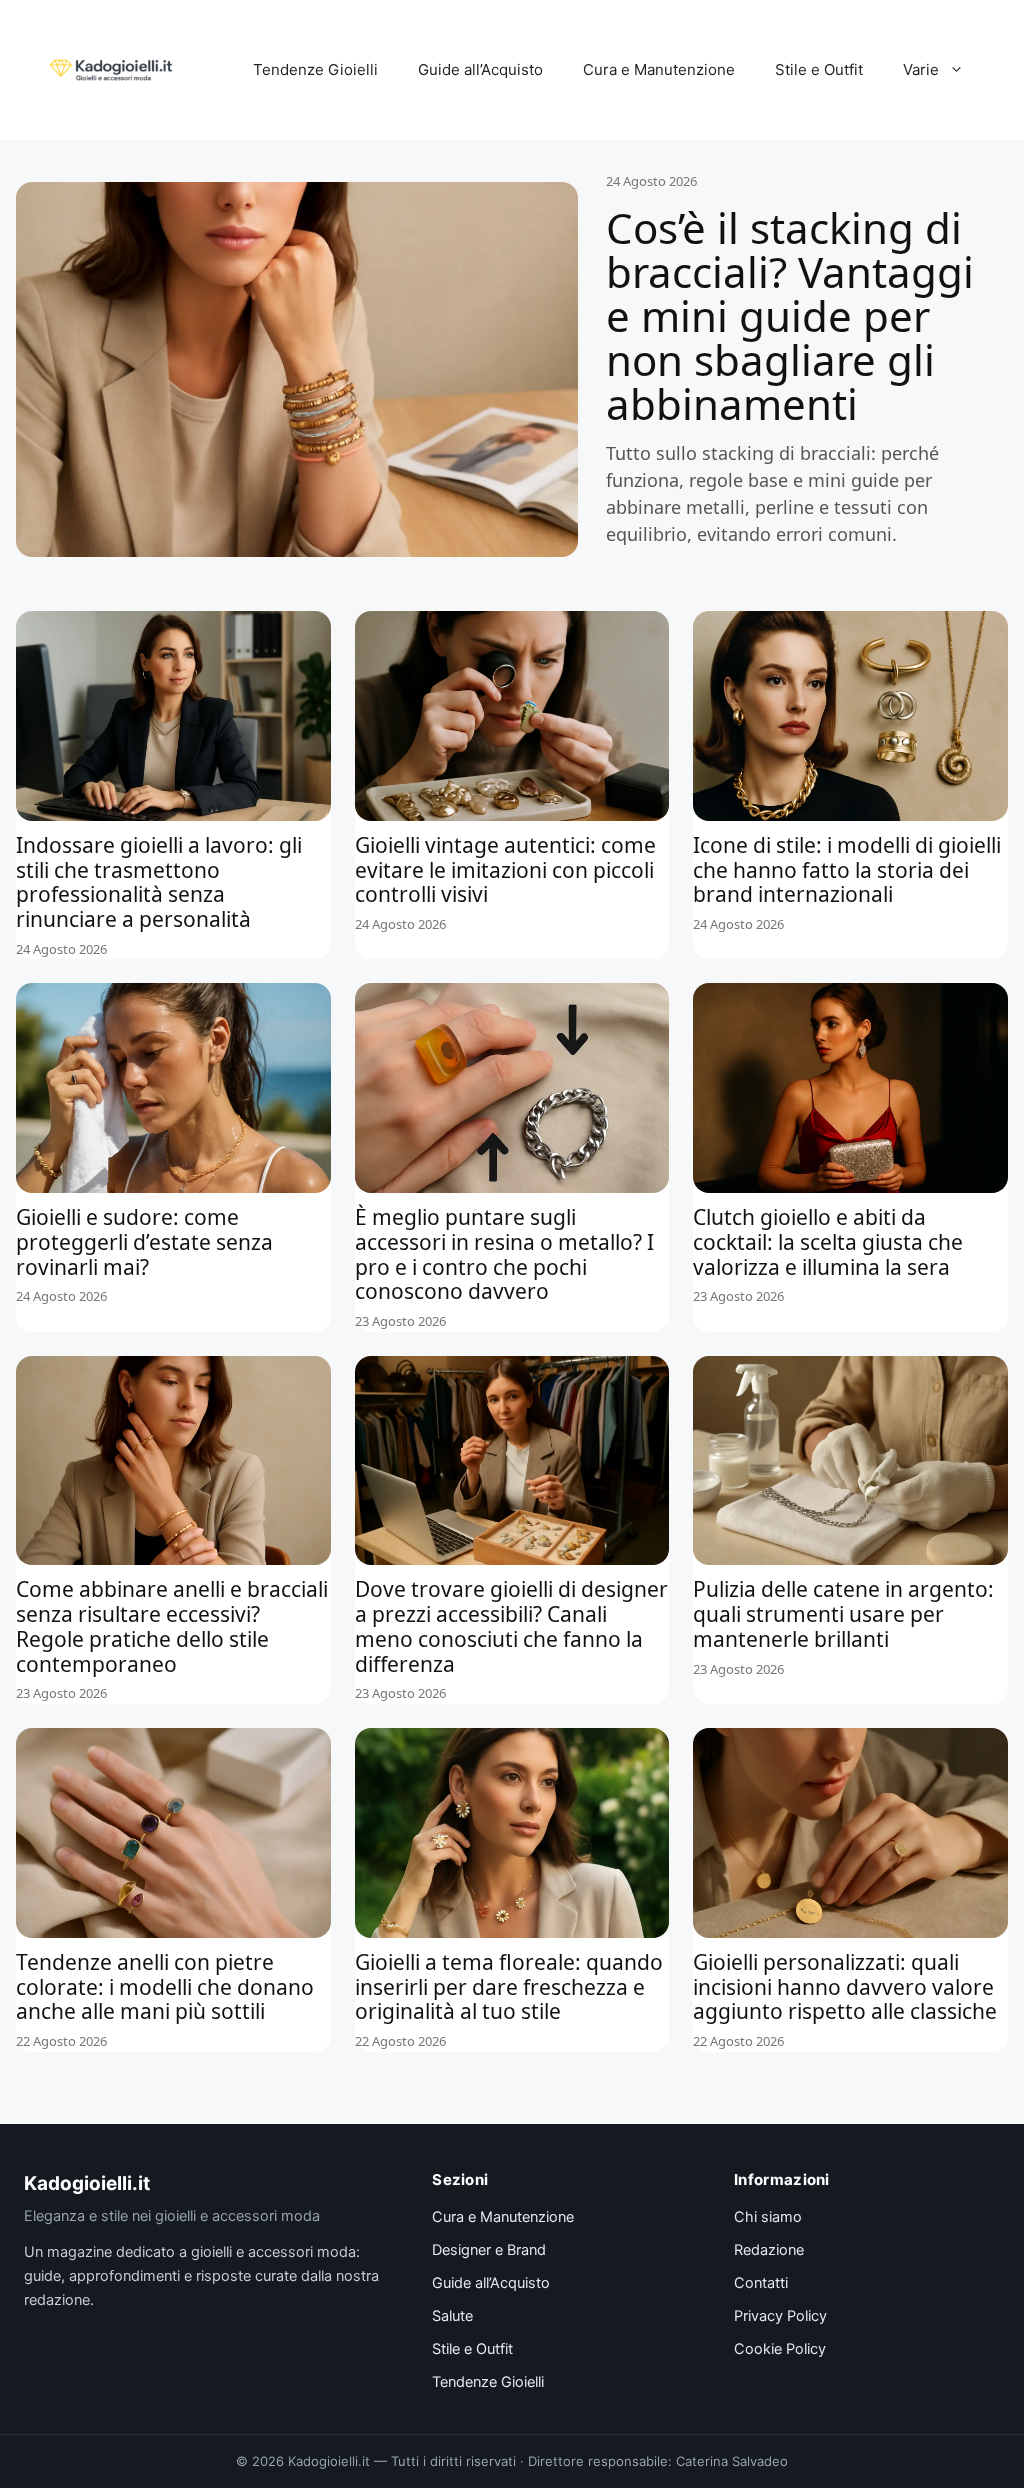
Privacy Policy (780, 2316)
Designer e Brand (489, 2250)
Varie (921, 69)
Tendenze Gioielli (315, 69)
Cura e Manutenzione (659, 69)
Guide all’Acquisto (480, 69)
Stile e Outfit (819, 69)
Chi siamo (768, 2217)
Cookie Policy (780, 2349)
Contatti (761, 2283)
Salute (452, 2316)
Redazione (769, 2250)
